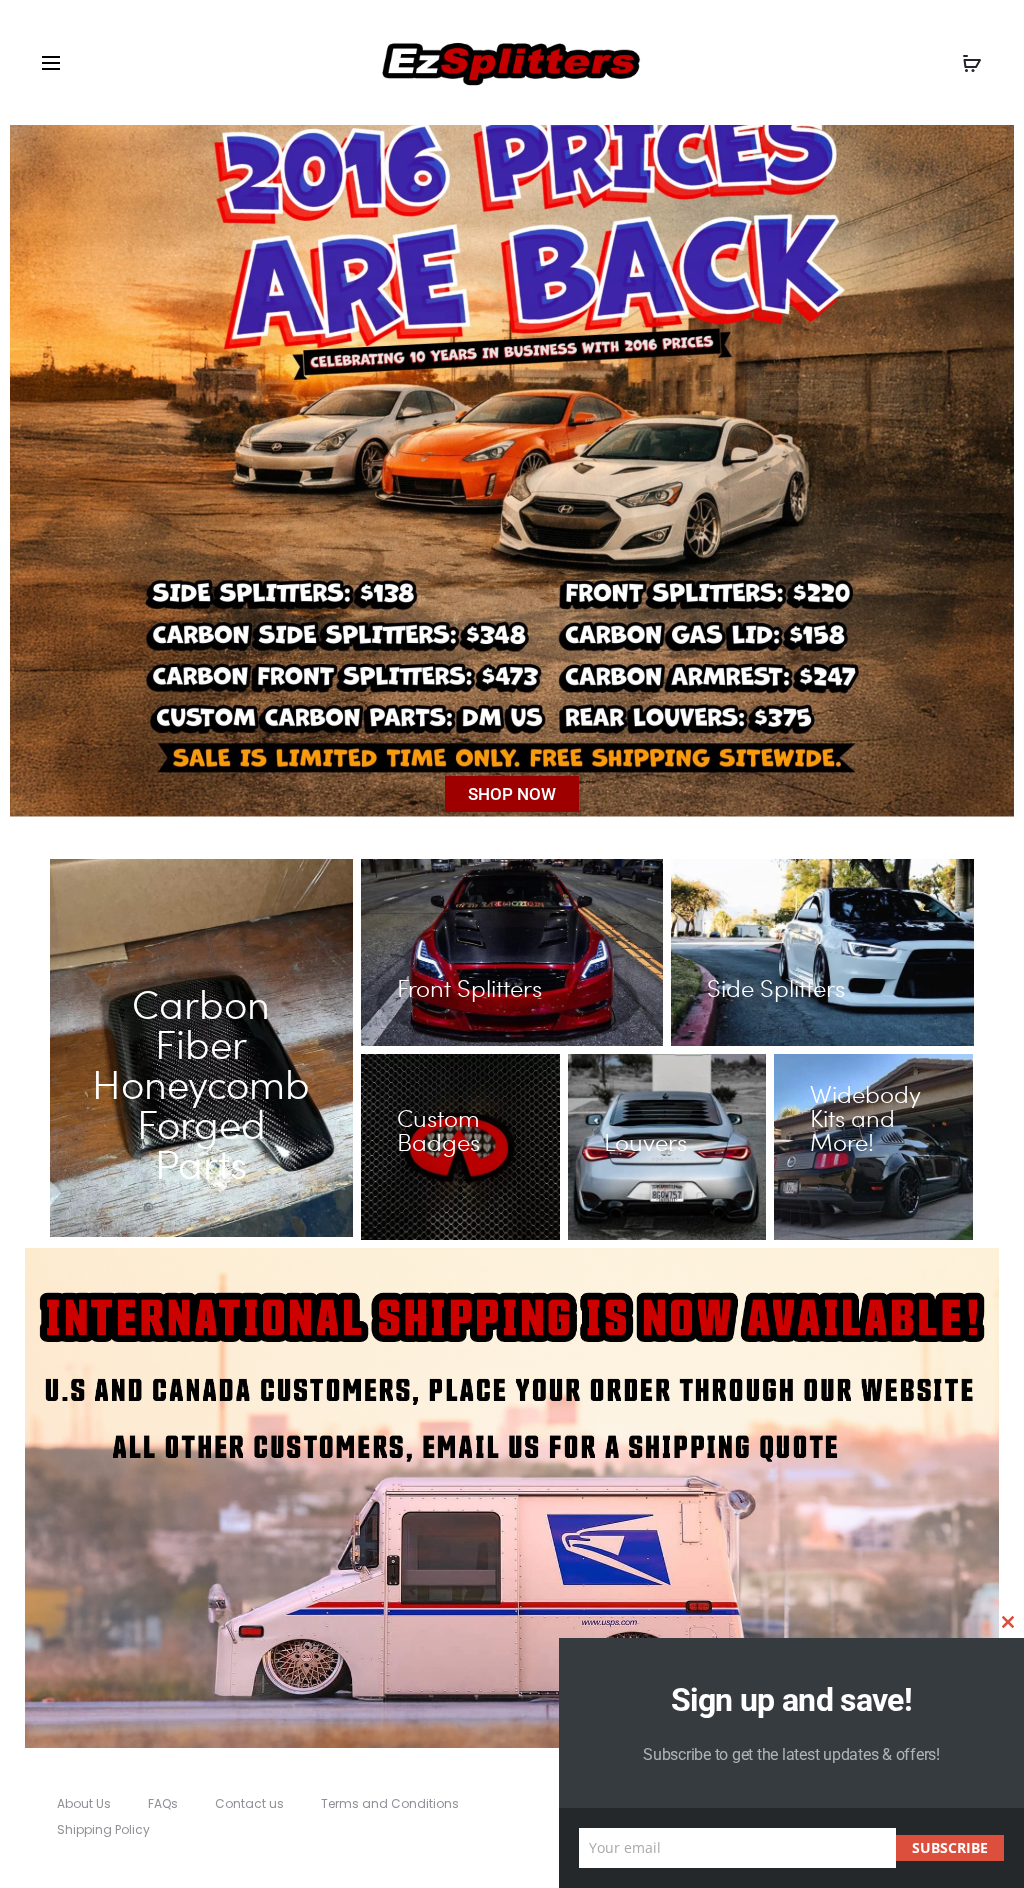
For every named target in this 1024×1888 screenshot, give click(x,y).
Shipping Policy (103, 1829)
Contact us (249, 1803)
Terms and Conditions (390, 1803)
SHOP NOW (512, 794)
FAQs (163, 1803)
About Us (84, 1803)
